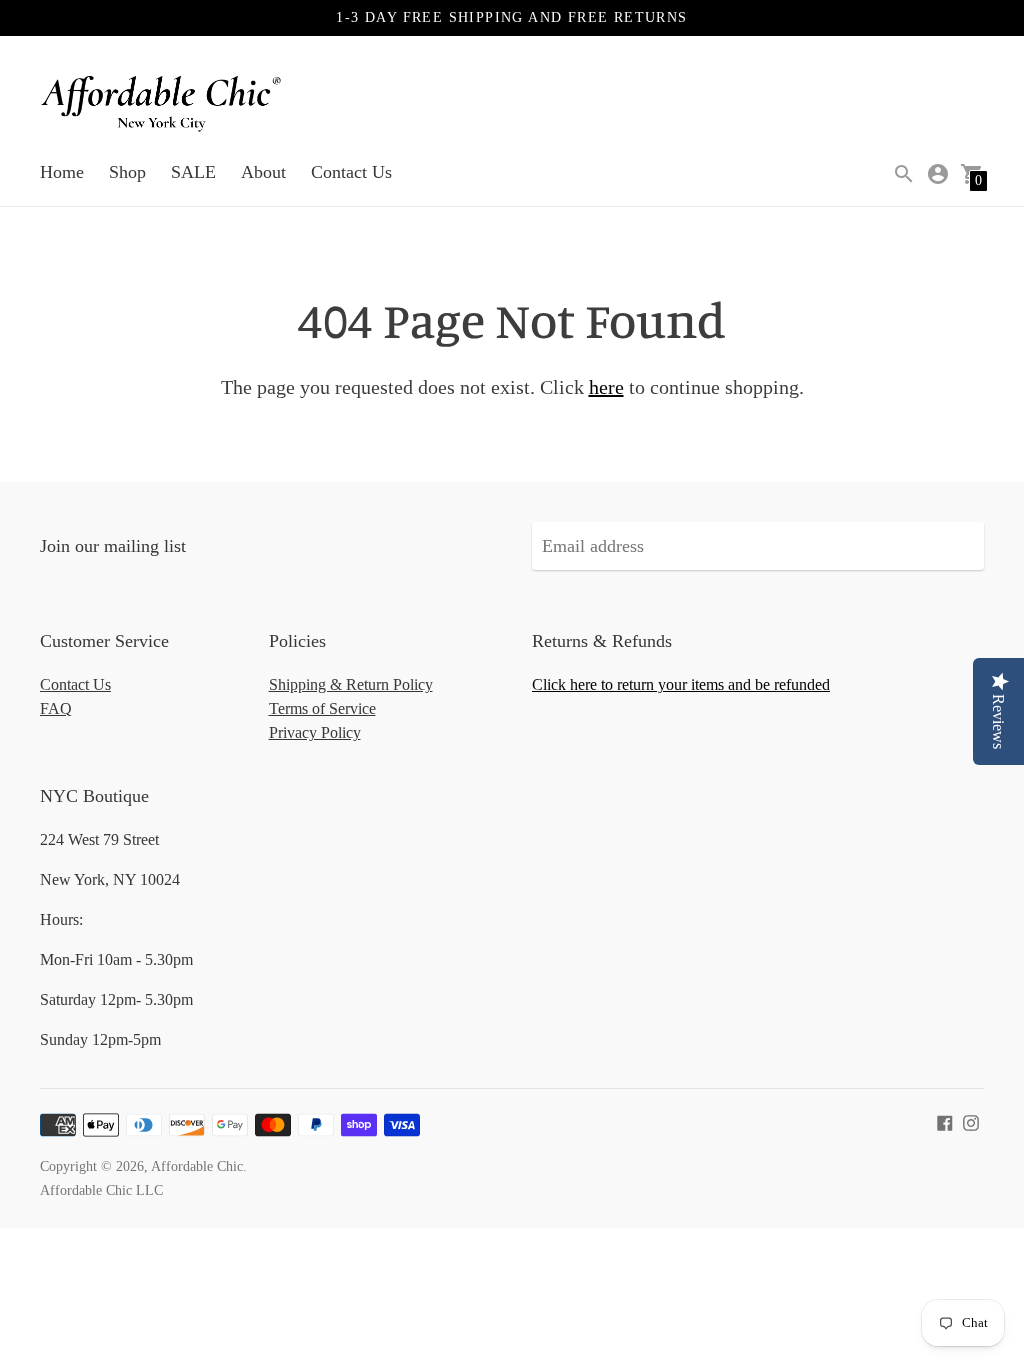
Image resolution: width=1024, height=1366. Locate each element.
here (606, 387)
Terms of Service (322, 708)
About (263, 172)
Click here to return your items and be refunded (681, 684)
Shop (127, 172)
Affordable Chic (197, 1166)
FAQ (56, 708)
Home (62, 172)
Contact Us (351, 172)
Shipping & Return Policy (351, 684)
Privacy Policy (315, 732)
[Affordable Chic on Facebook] (945, 1121)
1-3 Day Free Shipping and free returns (511, 17)
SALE (193, 172)
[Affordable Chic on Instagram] (971, 1121)
